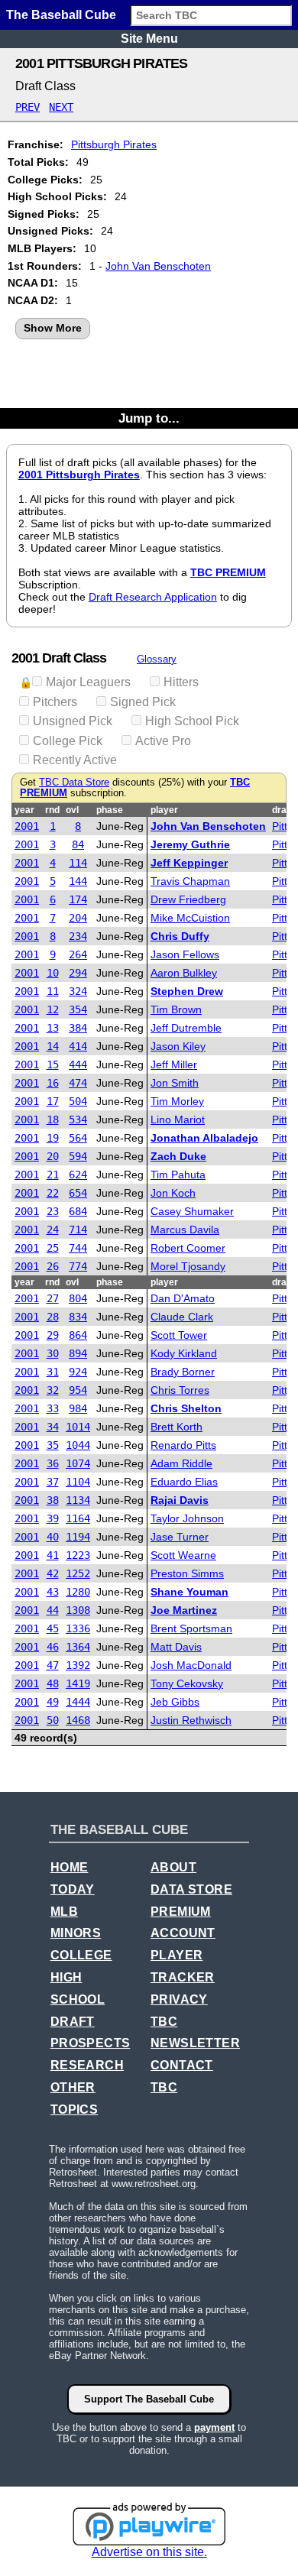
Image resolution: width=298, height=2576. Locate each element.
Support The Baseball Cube (149, 2399)
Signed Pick (143, 702)
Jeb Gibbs (175, 1702)
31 (53, 1372)
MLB (64, 1912)
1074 (78, 1463)
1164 (78, 1518)
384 (78, 1028)
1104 (78, 1482)
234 (78, 936)
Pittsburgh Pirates (114, 144)
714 (78, 1230)
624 (78, 1175)
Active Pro (163, 741)
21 (53, 1175)
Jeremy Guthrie (190, 844)
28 (53, 1317)
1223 (78, 1555)
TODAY (73, 1889)
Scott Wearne (183, 1555)
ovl (72, 810)
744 (78, 1248)
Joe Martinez (184, 1610)
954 (78, 1390)
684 (78, 1211)
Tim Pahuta (178, 1175)
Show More (53, 328)
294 (78, 973)
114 (78, 863)
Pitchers (55, 702)
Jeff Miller (174, 1064)
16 (53, 1083)
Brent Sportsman (191, 1628)
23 (53, 1211)
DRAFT (73, 2022)
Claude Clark (182, 1317)
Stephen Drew (187, 991)
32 (53, 1390)
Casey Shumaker (192, 1211)
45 (53, 1628)
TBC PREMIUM (228, 572)
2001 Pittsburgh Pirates (79, 475)
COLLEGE (81, 1955)
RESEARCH (87, 2065)
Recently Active (75, 760)
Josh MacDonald (191, 1665)
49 (53, 1702)
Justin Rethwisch (191, 1720)
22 (53, 1193)
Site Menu (149, 39)
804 (78, 1298)
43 (53, 1592)
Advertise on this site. (149, 2552)
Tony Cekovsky (187, 1683)
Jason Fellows (185, 954)
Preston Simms (187, 1573)
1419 (78, 1683)
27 (53, 1298)
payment (214, 2427)
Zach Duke (178, 1156)
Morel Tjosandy (188, 1266)
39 (53, 1518)
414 (78, 1046)
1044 (78, 1445)
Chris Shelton (186, 1408)
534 (78, 1120)
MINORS (76, 1933)
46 (53, 1647)
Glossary (157, 659)
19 (53, 1138)
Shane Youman (189, 1592)
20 (53, 1156)
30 (53, 1353)
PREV (28, 107)
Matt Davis (176, 1647)
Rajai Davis (180, 1500)
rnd (52, 810)
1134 (78, 1500)
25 (53, 1248)
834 (78, 1317)
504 (78, 1101)
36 (53, 1463)
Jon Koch (173, 1193)
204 (78, 918)
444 (78, 1064)
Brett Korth (177, 1427)
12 (53, 1009)
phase (110, 810)
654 (78, 1193)
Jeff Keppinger (189, 863)
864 (78, 1335)
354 (78, 1009)
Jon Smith (175, 1083)
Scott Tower (179, 1335)
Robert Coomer (188, 1248)
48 (53, 1683)
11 (53, 991)
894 (78, 1353)
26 (53, 1266)
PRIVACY (179, 1999)
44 (53, 1610)
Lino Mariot (178, 1120)
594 (78, 1156)
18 (53, 1120)
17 (53, 1101)
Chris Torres (180, 1390)
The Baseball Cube (61, 15)
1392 (78, 1665)
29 (53, 1335)
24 (53, 1230)
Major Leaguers (88, 682)
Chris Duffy (180, 936)
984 (78, 1408)
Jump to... (149, 418)
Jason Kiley (178, 1046)
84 (78, 844)
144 (78, 881)
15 (53, 1064)
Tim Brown (176, 1009)
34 (53, 1427)
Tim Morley (177, 1101)
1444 (78, 1702)
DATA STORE (191, 1889)
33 (53, 1408)
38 (53, 1500)
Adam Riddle (181, 1463)
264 (78, 954)
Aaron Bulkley (184, 973)
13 (53, 1028)
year (24, 810)
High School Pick (192, 721)
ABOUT (173, 1867)
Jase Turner (180, 1537)
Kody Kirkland (184, 1353)
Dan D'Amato (183, 1298)
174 (78, 899)
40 (53, 1537)
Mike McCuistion (190, 918)
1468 (78, 1720)
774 (78, 1266)
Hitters (181, 682)
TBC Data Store (74, 783)
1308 (78, 1610)
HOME (70, 1867)
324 (78, 991)
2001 (27, 826)
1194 (78, 1537)
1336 (78, 1628)
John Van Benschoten (158, 266)
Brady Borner (183, 1372)
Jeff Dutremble (186, 1028)
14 (53, 1046)
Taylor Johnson (187, 1518)
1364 (78, 1647)
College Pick (68, 741)
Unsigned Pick (73, 721)
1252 (78, 1573)
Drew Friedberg (188, 899)
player (164, 810)
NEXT (61, 107)
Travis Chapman (190, 881)
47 (53, 1665)
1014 (78, 1427)
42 (53, 1573)
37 (53, 1482)
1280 (78, 1592)
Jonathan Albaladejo (204, 1138)
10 (53, 973)
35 (53, 1445)
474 (78, 1083)
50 (53, 1720)
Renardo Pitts (183, 1445)
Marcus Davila (185, 1230)
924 (78, 1372)
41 (53, 1555)
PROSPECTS (91, 2043)
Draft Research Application (153, 597)
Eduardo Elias (184, 1482)
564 (78, 1138)
